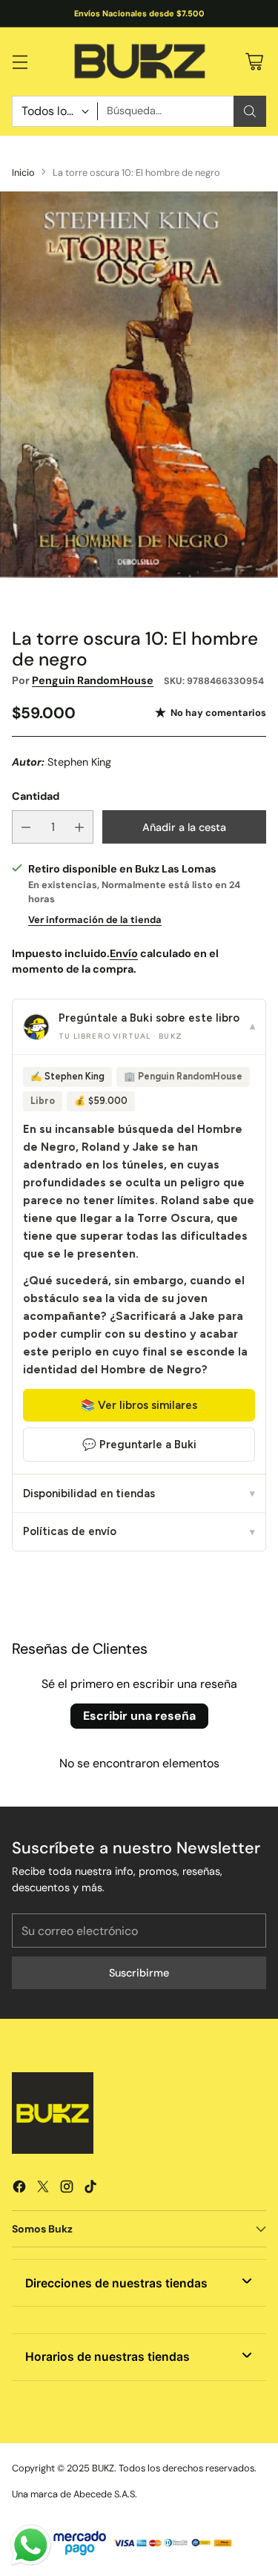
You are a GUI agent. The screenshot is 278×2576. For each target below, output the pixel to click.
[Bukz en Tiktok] (90, 2189)
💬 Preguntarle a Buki (139, 1445)
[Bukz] (139, 62)
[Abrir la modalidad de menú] (20, 61)
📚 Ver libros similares (139, 1405)
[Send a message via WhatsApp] (31, 2545)
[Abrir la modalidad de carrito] (254, 61)
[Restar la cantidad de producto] (26, 827)
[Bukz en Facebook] (19, 2189)
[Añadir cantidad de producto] (79, 827)
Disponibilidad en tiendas (139, 1494)
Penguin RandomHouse (93, 680)
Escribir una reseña (139, 1716)
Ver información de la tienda (95, 920)
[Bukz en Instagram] (67, 2189)
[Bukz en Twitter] (43, 2189)
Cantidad (36, 796)
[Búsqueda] (250, 111)
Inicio (23, 172)
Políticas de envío (139, 1531)
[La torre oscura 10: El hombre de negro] (139, 385)
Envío (124, 953)
